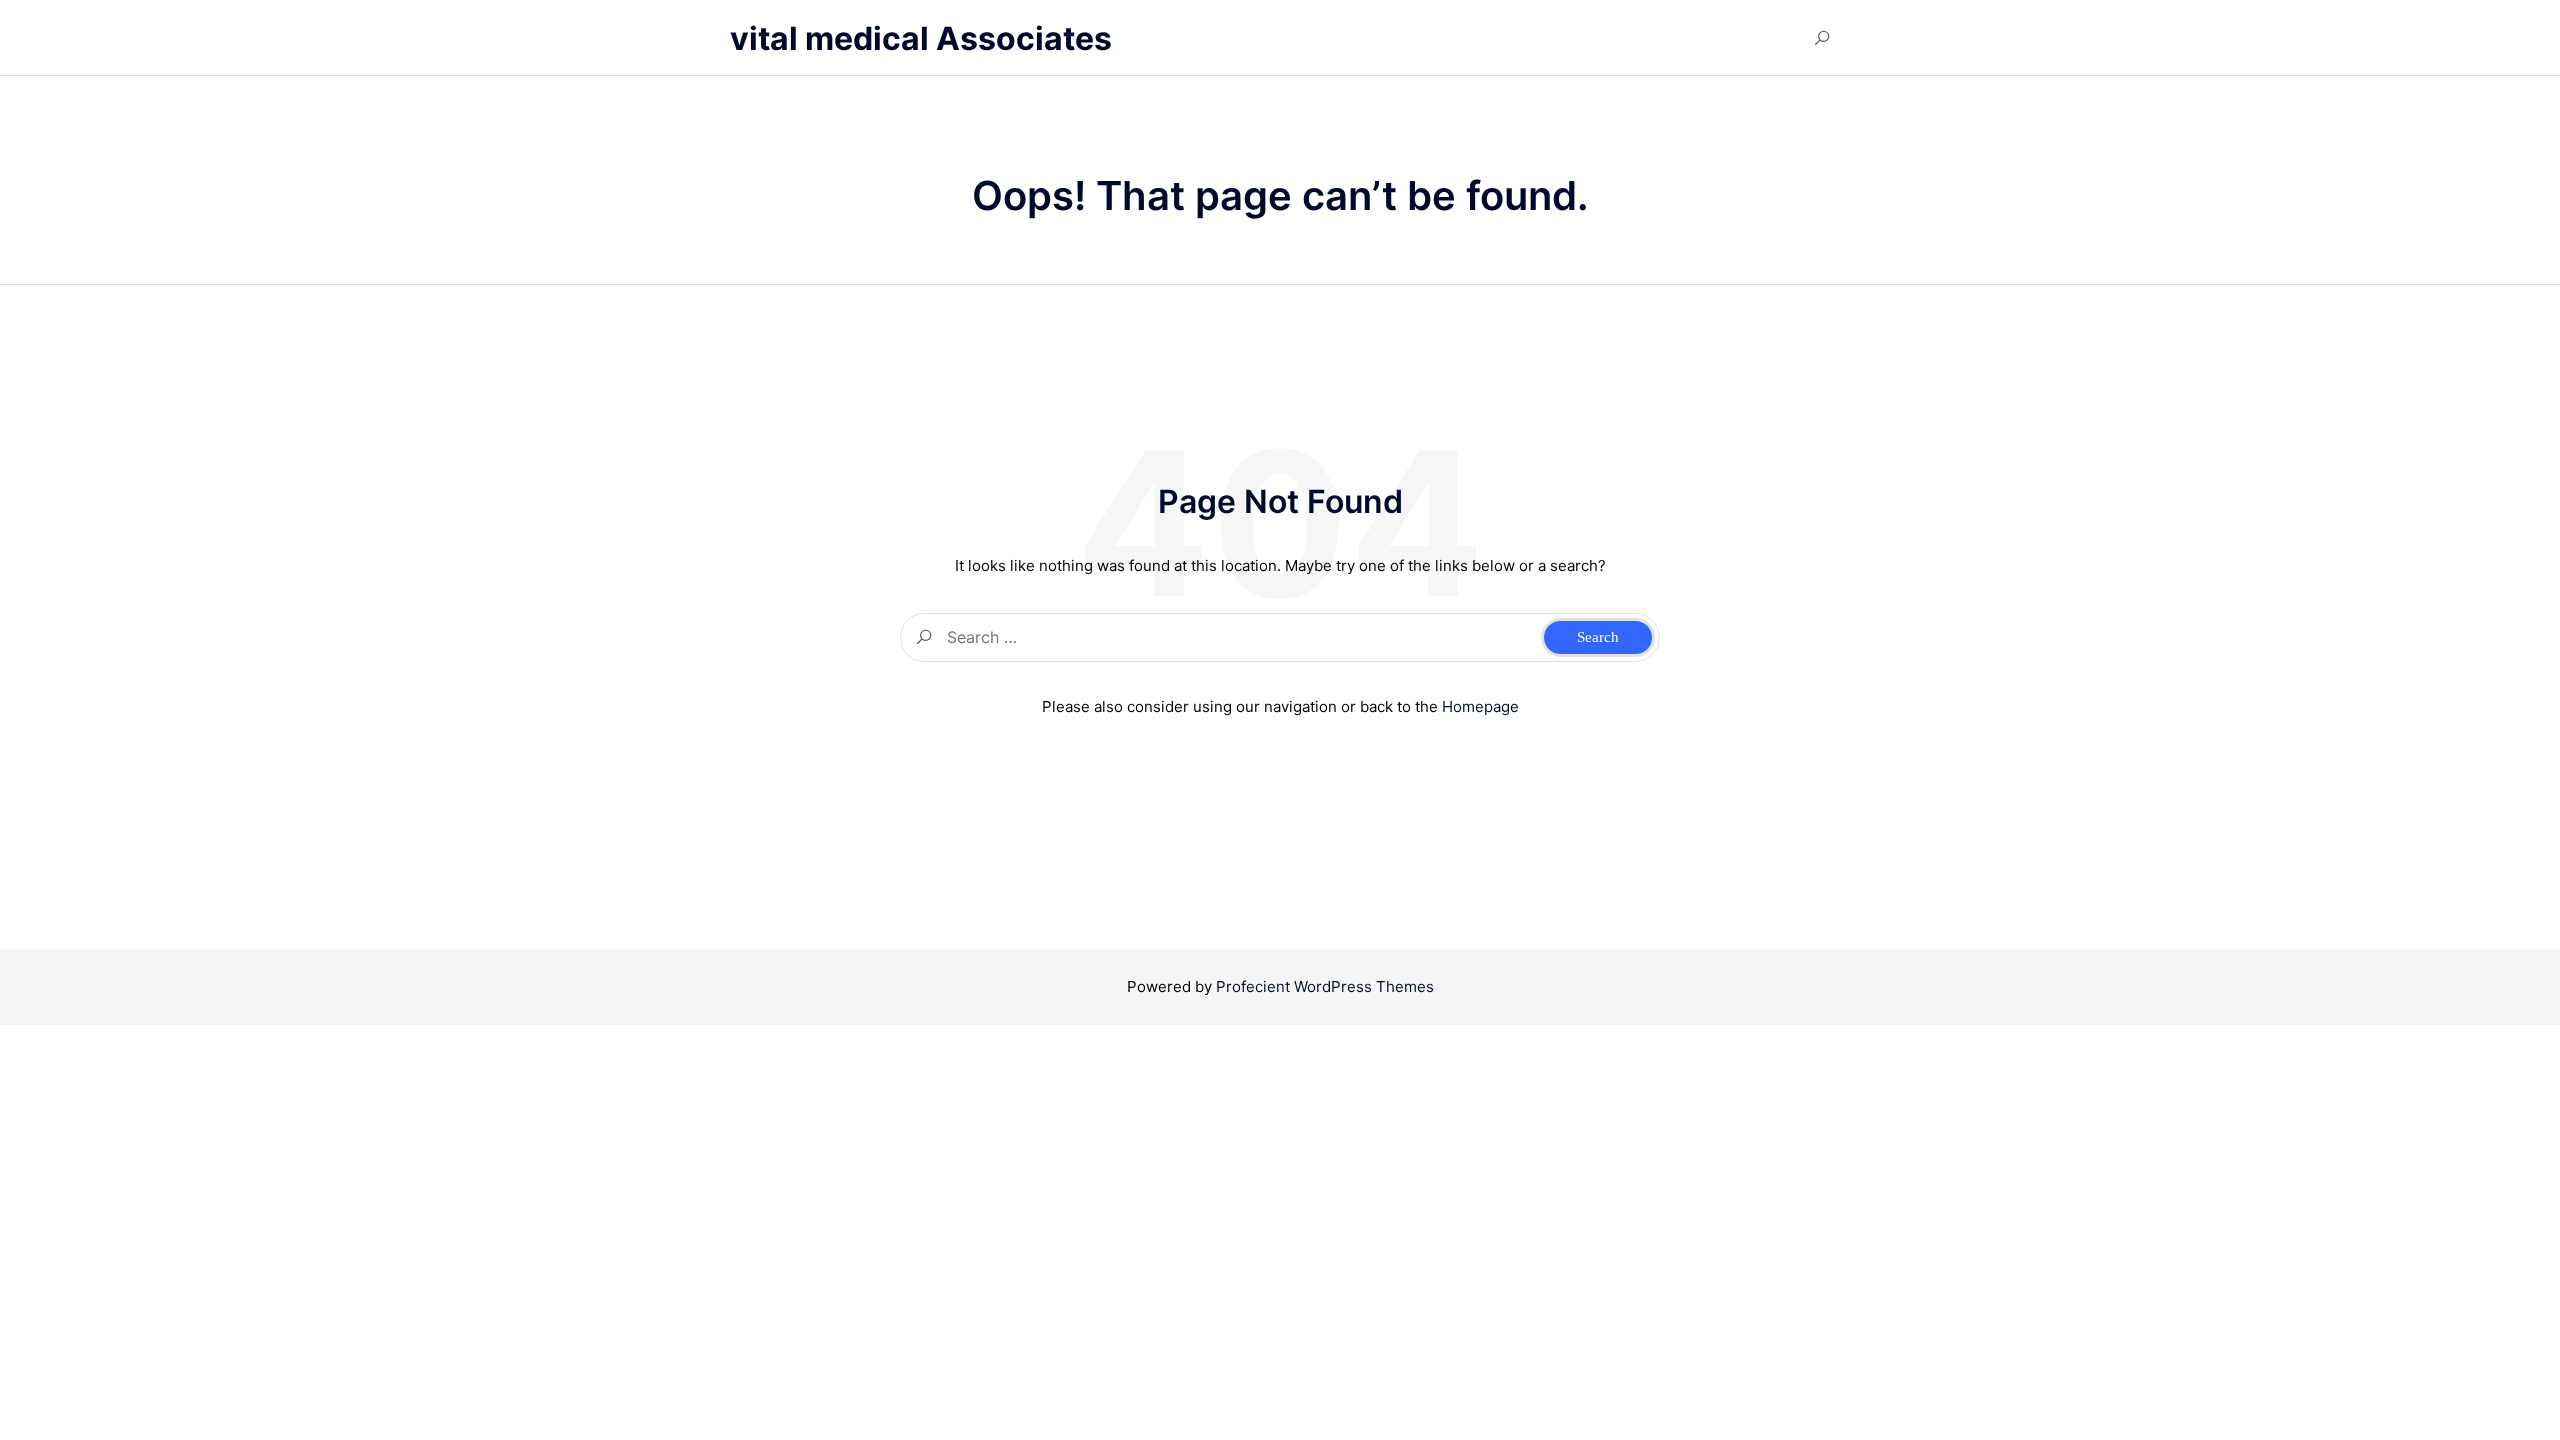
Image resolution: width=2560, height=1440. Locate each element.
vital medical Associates (921, 38)
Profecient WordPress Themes (1325, 986)
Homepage (1480, 706)
